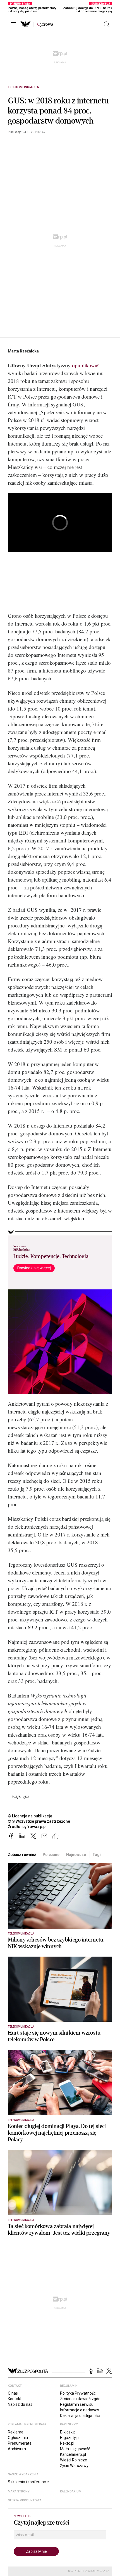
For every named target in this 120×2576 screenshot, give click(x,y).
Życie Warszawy (74, 2466)
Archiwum (17, 2449)
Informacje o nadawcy (80, 2410)
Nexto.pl (67, 2443)
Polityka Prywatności (78, 2393)
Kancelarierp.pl (73, 2454)
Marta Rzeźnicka (23, 351)
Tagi (96, 1855)
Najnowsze (76, 1855)
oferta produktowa (25, 2500)
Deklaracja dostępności (80, 2416)
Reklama (16, 2432)
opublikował (85, 365)
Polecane (51, 1855)
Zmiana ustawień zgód (80, 2399)
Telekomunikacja (23, 87)
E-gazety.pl (70, 2438)
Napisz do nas (20, 2404)
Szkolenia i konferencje (28, 2482)
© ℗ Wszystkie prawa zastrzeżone (39, 1821)
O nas (13, 2393)
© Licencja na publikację (30, 1816)
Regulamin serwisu (77, 2404)
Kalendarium (71, 2491)
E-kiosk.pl (68, 2432)
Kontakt (15, 2399)
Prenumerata (20, 2443)
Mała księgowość (75, 2449)
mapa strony (19, 2491)
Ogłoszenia (18, 2438)
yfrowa (45, 24)
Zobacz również (22, 1855)
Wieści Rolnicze (74, 2460)
